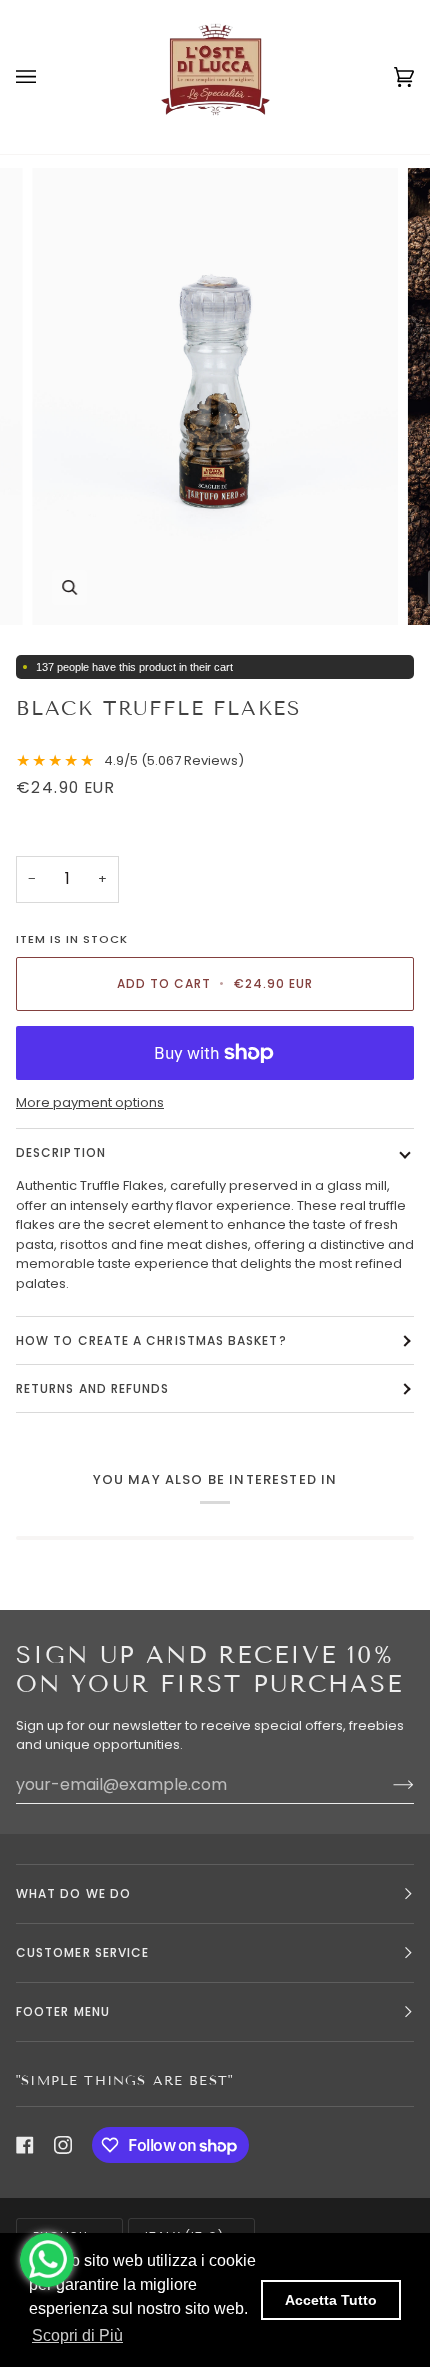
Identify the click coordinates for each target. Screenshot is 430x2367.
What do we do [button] (73, 1893)
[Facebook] (25, 2145)
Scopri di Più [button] (77, 2335)
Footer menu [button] (63, 2011)
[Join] (387, 1784)
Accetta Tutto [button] (331, 2300)
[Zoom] (69, 587)
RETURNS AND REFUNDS (93, 1388)
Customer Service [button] (82, 1952)
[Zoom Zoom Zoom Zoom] (215, 396)
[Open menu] (46, 77)
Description (61, 1152)
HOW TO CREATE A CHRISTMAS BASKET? (151, 1340)
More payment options (90, 1102)
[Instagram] (63, 2145)
